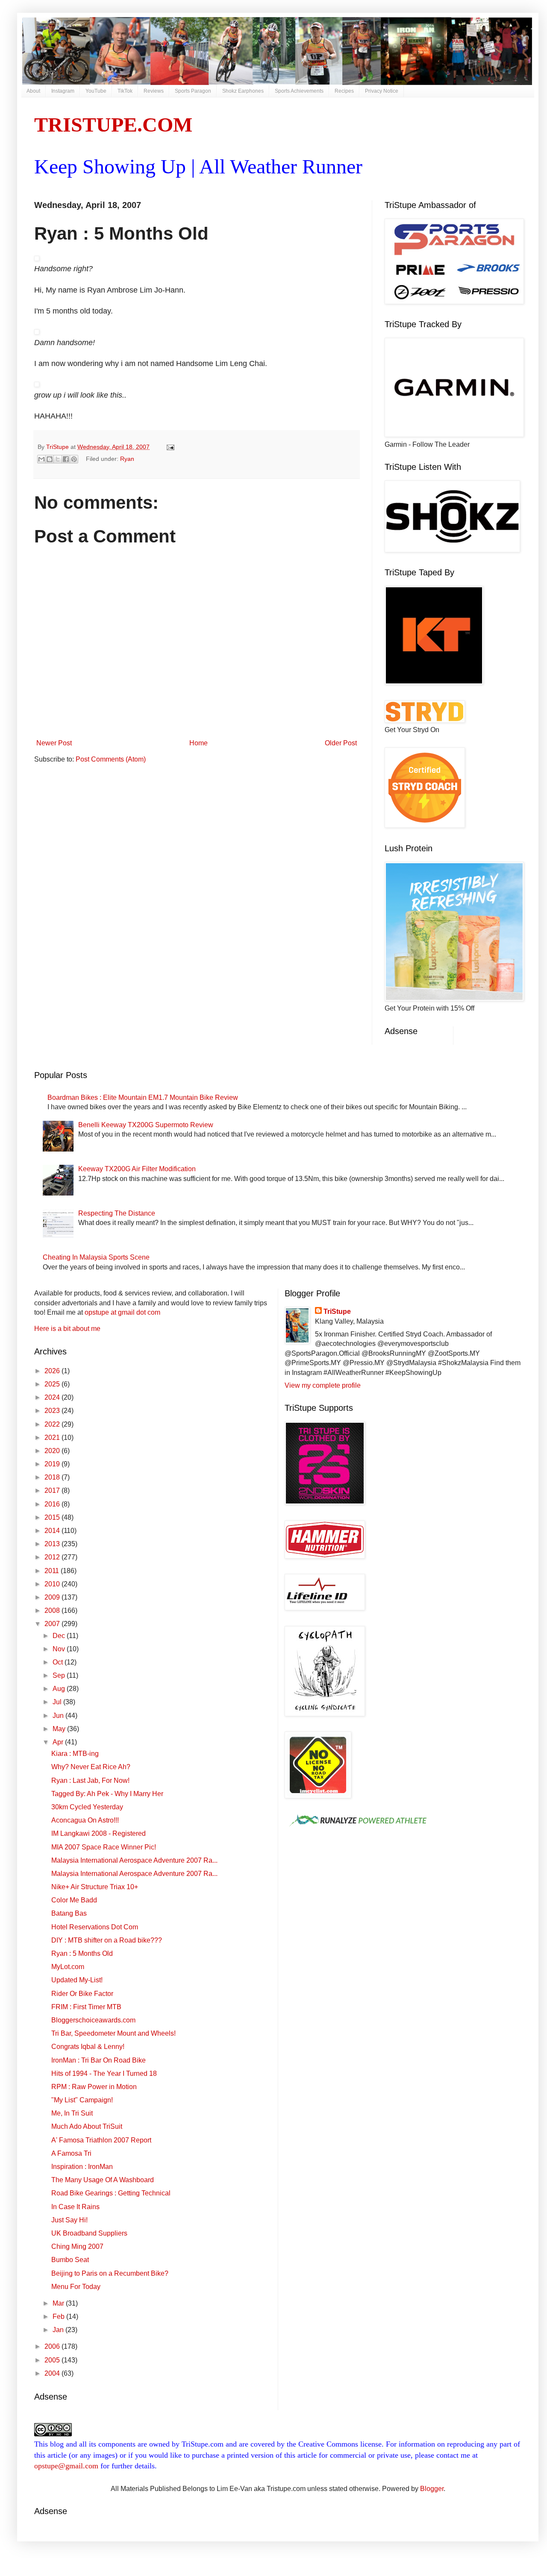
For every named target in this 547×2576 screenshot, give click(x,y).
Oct (59, 1662)
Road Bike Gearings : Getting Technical (111, 2193)
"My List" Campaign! (82, 2100)
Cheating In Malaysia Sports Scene (96, 1257)
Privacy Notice (382, 91)
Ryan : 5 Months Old (82, 1953)
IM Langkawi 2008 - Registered (99, 1833)
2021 (53, 1437)
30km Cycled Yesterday (87, 1807)
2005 (53, 2360)
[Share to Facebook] (66, 459)
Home (199, 743)
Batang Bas (69, 1913)
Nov (60, 1649)
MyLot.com (68, 1967)
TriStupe (337, 1311)
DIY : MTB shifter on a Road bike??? (107, 1940)
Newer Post (54, 743)
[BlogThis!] (50, 459)
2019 (53, 1464)
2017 (53, 1490)
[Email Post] (169, 447)
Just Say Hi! (69, 2220)
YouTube (96, 91)
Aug (60, 1689)
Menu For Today (76, 2287)
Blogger (432, 2489)
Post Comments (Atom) (111, 759)
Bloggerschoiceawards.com (93, 2020)
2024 (53, 1397)
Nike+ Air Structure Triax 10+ (95, 1887)
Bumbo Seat (70, 2260)
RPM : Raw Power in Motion (94, 2087)
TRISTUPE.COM (113, 125)
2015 (53, 1517)
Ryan (127, 459)
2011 (53, 1571)
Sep (60, 1675)
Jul (58, 1702)
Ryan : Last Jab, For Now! (90, 1780)
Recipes (344, 91)
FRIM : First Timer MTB (86, 2007)
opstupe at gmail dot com (122, 1312)
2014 (53, 1531)
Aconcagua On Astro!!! (85, 1820)
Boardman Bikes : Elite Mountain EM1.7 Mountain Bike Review (143, 1098)
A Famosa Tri (71, 2153)
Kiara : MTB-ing (75, 1754)
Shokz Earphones (243, 91)
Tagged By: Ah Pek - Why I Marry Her (107, 1794)
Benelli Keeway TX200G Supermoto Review (146, 1125)
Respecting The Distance (117, 1213)
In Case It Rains (75, 2207)
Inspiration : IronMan (82, 2167)
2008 (53, 1610)
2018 (53, 1477)
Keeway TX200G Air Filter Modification (137, 1169)
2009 (53, 1597)
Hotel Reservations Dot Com (95, 1927)
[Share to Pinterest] (74, 459)
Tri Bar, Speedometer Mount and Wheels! (113, 2033)
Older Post (341, 743)
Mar (59, 2303)
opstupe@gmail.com (66, 2466)
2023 (53, 1411)
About (33, 91)
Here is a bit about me (67, 1329)
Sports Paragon (193, 91)
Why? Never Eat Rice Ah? (91, 1767)
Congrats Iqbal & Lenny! (88, 2047)
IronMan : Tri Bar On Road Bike (99, 2060)
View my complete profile (323, 1385)
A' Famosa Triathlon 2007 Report (101, 2140)
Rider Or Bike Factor (82, 1994)
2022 (53, 1424)
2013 (53, 1544)
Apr (59, 1742)
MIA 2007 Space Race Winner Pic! (104, 1847)
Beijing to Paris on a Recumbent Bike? (110, 2273)
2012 (53, 1557)
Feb (59, 2317)
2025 (53, 1384)
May (60, 1729)
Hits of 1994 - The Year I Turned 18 (104, 2073)
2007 (53, 1624)
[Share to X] (58, 459)
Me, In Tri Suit (72, 2113)
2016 (53, 1504)
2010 (53, 1584)
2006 (53, 2346)
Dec (60, 1636)
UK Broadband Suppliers (89, 2233)
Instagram (63, 91)
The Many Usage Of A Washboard (103, 2180)
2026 (53, 1371)
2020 (53, 1451)
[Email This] (41, 459)
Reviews (154, 91)
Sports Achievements (299, 91)
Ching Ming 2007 (77, 2246)
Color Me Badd (74, 1900)
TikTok (125, 91)
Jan (59, 2330)
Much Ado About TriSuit (87, 2126)
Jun (59, 1716)
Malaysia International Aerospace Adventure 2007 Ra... (134, 1860)
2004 (53, 2373)
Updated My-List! (77, 1980)
